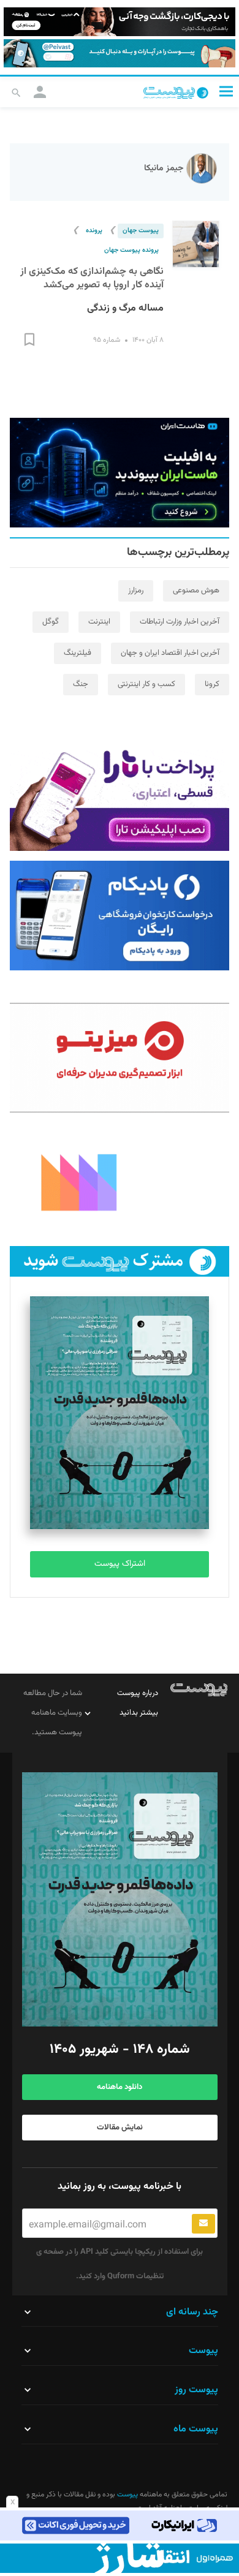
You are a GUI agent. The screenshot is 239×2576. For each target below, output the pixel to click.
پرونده (94, 231)
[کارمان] (120, 1181)
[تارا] (120, 796)
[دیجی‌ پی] (120, 22)
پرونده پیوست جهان (131, 250)
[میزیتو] (120, 1058)
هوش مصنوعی (196, 591)
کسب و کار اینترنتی (146, 684)
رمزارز (136, 591)
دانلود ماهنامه (120, 2087)
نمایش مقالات (120, 2128)
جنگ (81, 684)
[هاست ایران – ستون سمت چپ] (120, 473)
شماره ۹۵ (107, 340)
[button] (226, 91)
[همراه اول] (120, 2558)
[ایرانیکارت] (120, 2525)
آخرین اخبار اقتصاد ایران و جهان (170, 653)
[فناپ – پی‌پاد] (120, 916)
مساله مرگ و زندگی (125, 308)
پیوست (127, 2495)
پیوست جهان (141, 231)
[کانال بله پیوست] (120, 54)
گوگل (51, 622)
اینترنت (99, 622)
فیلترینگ (78, 653)
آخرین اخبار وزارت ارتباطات (180, 622)
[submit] (203, 2224)
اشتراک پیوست (120, 1564)
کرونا (212, 684)
